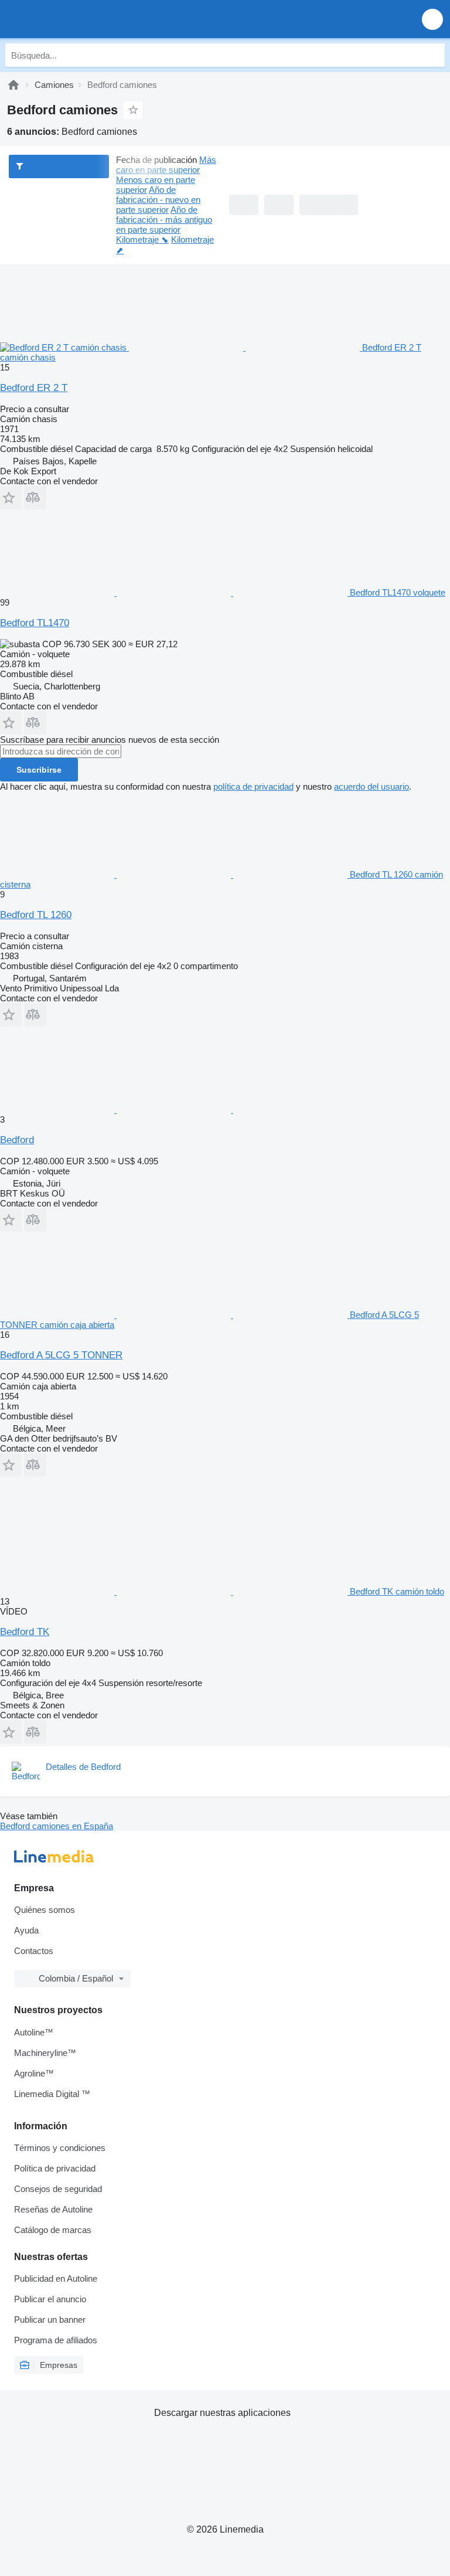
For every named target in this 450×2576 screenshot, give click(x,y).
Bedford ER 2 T (34, 388)
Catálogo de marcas (53, 2230)
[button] (432, 19)
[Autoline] (13, 85)
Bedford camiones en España (57, 1826)
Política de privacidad (55, 2168)
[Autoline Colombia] (76, 19)
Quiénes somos (45, 1910)
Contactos (34, 1951)
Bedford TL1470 (35, 623)
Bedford (17, 1140)
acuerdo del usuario (371, 786)
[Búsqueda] (433, 55)
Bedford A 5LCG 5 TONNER (61, 1355)
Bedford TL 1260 (36, 915)
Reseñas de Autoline (53, 2209)
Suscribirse (39, 770)
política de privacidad (253, 786)
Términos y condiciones (60, 2148)
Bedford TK (25, 1632)
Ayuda (26, 1930)
